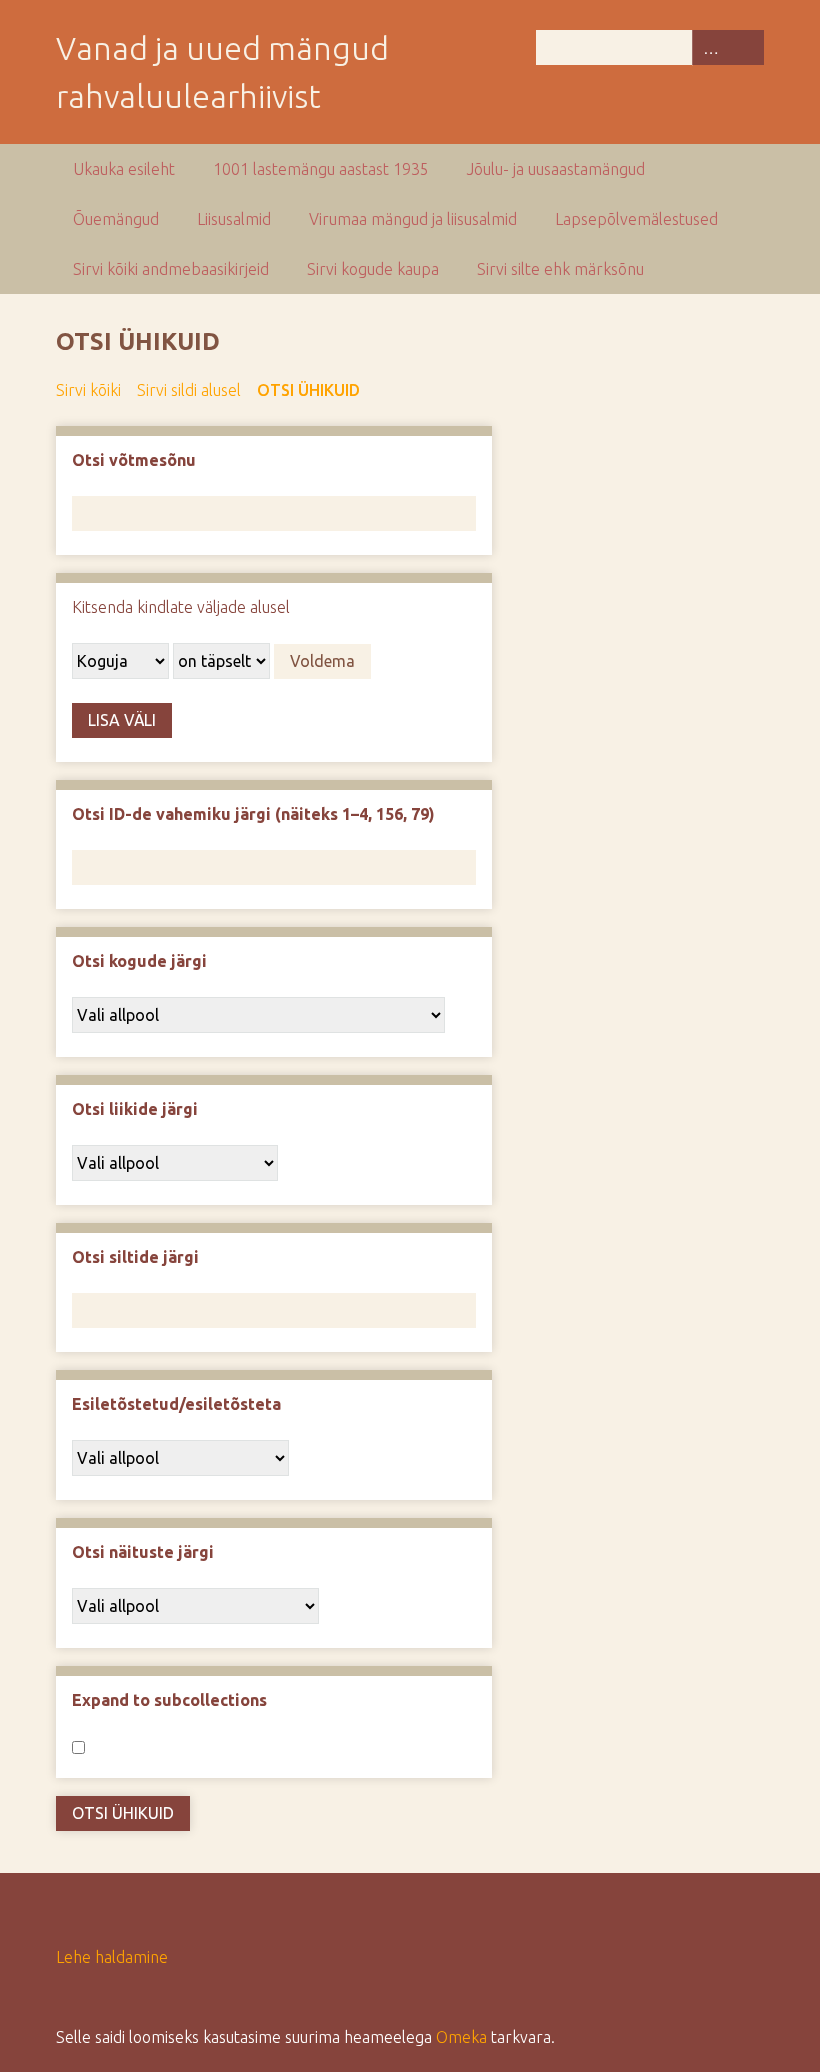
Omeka (461, 2037)
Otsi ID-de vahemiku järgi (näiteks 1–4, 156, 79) (253, 814)
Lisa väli (122, 720)
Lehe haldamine (112, 1957)
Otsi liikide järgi (135, 1109)
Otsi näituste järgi (143, 1552)
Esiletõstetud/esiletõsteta (176, 1404)
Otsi (746, 47)
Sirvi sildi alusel (189, 390)
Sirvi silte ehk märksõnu (560, 269)
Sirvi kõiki (88, 390)
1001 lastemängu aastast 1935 (321, 169)
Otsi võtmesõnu (134, 460)
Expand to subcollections (169, 1700)
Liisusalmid (234, 219)
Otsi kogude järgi (139, 961)
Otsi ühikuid (308, 390)
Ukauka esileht (124, 169)
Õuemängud (116, 219)
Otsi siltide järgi (135, 1257)
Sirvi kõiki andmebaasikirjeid (171, 269)
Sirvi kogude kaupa (373, 269)
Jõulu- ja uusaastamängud (556, 169)
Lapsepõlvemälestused (636, 219)
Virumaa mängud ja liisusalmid (413, 219)
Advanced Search (710, 47)
